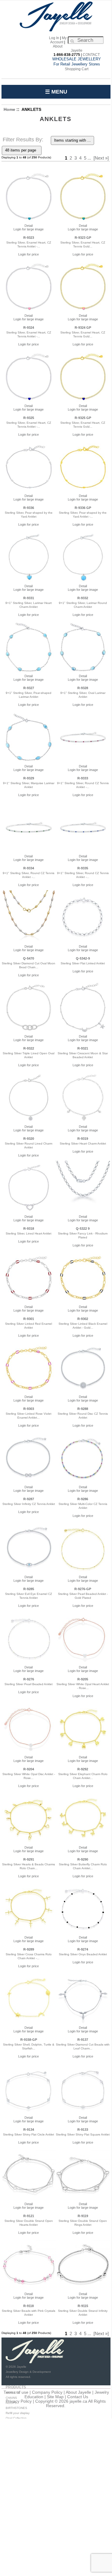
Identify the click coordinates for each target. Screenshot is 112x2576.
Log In (54, 38)
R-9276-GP (83, 1589)
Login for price (29, 254)
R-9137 (83, 2040)
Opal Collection (16, 2418)
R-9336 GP (83, 508)
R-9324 (29, 328)
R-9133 (83, 2130)
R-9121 (29, 2216)
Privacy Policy (19, 2401)
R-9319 (83, 1139)
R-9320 (29, 1139)
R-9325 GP (83, 418)
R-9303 (29, 1409)
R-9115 (83, 2306)
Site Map (55, 2397)
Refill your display (18, 2413)
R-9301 (29, 1319)
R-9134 (29, 2130)
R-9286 (83, 1499)
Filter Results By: (23, 140)
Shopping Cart (77, 69)
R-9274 (83, 1949)
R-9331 (29, 598)
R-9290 (83, 1859)
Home (9, 109)
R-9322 (29, 1048)
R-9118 (29, 2306)
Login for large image (29, 229)
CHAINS (11, 2398)
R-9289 (29, 1949)
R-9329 (29, 778)
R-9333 (83, 778)
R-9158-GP (29, 2040)
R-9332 (83, 598)
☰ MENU (56, 92)
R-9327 (29, 688)
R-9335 (83, 868)
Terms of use (16, 2392)
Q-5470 (29, 958)
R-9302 (83, 1319)
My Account (58, 40)
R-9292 (83, 1769)
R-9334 (29, 868)
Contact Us (78, 2397)
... (89, 158)
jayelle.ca (78, 2401)
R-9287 (29, 1499)
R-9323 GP (83, 238)
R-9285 (29, 1589)
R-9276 (29, 1679)
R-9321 (83, 1048)
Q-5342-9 (83, 958)
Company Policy (47, 2392)
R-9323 (29, 238)
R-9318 (29, 1229)
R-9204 (29, 1769)
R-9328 (83, 688)
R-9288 (83, 1409)
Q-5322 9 (83, 1229)
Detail (29, 226)
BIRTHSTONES (16, 2408)
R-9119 (83, 2216)
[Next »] (101, 158)
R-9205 (83, 1679)
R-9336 (29, 508)
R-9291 (29, 1859)
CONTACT (91, 55)
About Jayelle (78, 2392)
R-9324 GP (83, 328)
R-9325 (29, 418)
